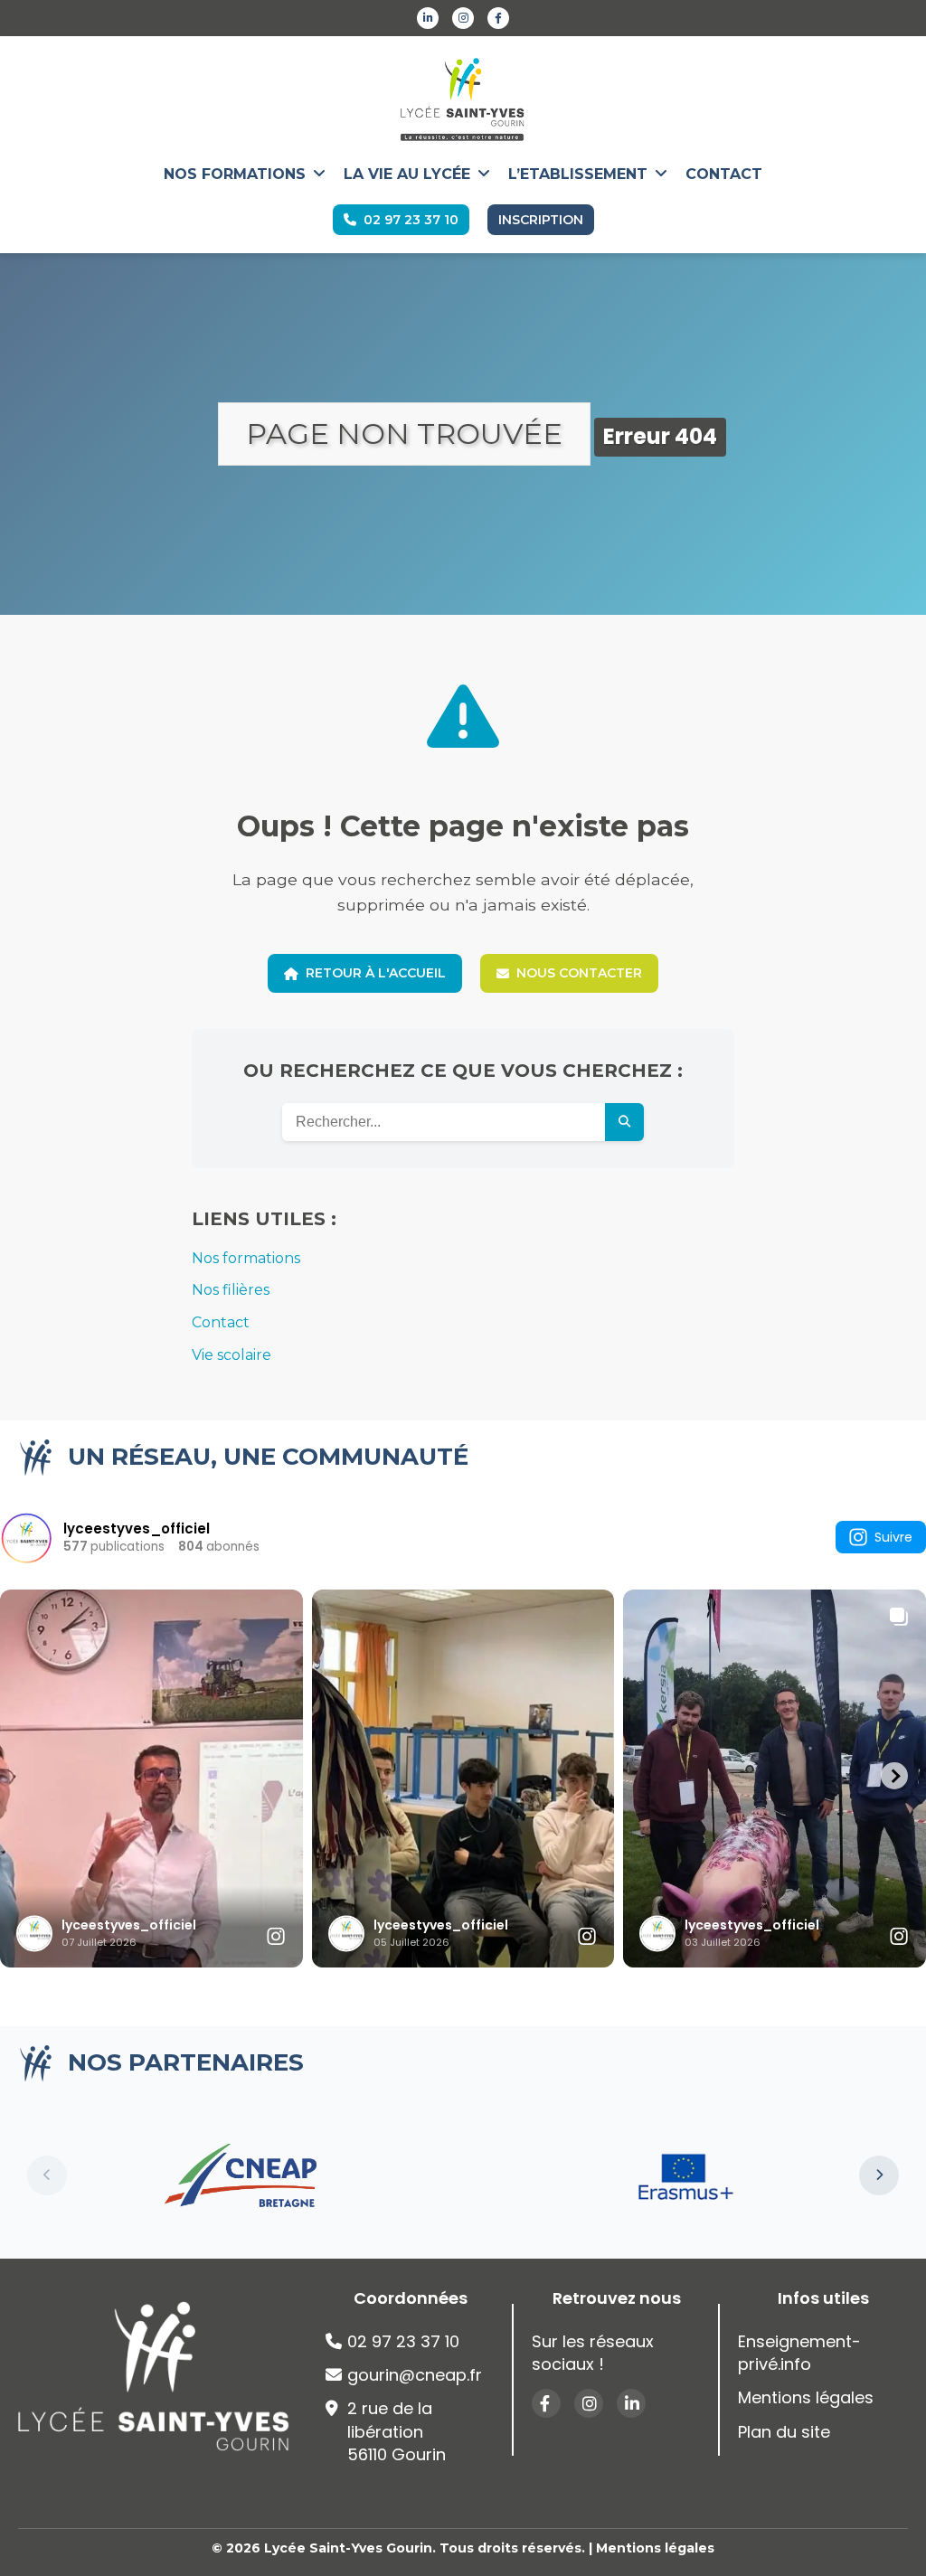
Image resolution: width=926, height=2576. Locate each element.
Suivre (893, 1537)
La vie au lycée (407, 174)
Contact (724, 174)
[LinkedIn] (428, 18)
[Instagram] (463, 18)
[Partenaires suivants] (879, 2175)
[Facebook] (498, 18)
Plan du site (784, 2432)
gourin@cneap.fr (415, 2375)
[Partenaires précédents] (47, 2175)
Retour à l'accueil (376, 973)
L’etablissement (578, 174)
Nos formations (235, 174)
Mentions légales (806, 2397)
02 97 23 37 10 (411, 220)
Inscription (541, 220)
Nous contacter (579, 973)
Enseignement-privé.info (799, 2353)
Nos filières (231, 1290)
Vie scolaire (231, 1355)
